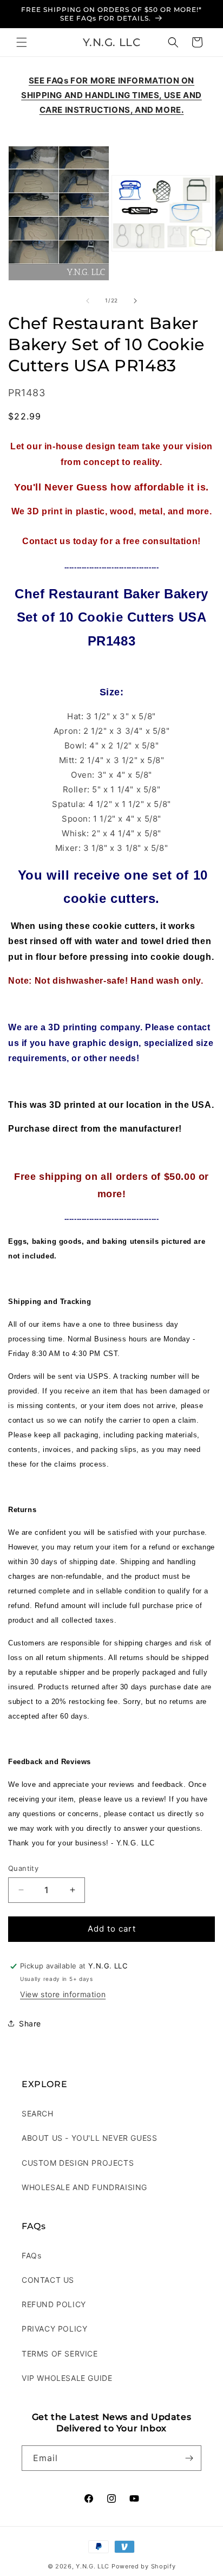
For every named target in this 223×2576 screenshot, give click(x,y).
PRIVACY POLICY (54, 2329)
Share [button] (30, 2023)
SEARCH (38, 2113)
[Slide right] (135, 301)
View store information (63, 1994)
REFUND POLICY (54, 2304)
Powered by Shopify (144, 2566)
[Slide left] (88, 301)
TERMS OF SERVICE (60, 2354)
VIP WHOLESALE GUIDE (67, 2378)
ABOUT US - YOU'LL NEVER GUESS (89, 2138)
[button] (22, 42)
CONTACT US (48, 2280)
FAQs (31, 2255)
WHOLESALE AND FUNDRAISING (84, 2187)
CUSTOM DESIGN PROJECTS (78, 2163)
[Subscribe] (189, 2458)
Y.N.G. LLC (93, 2566)
